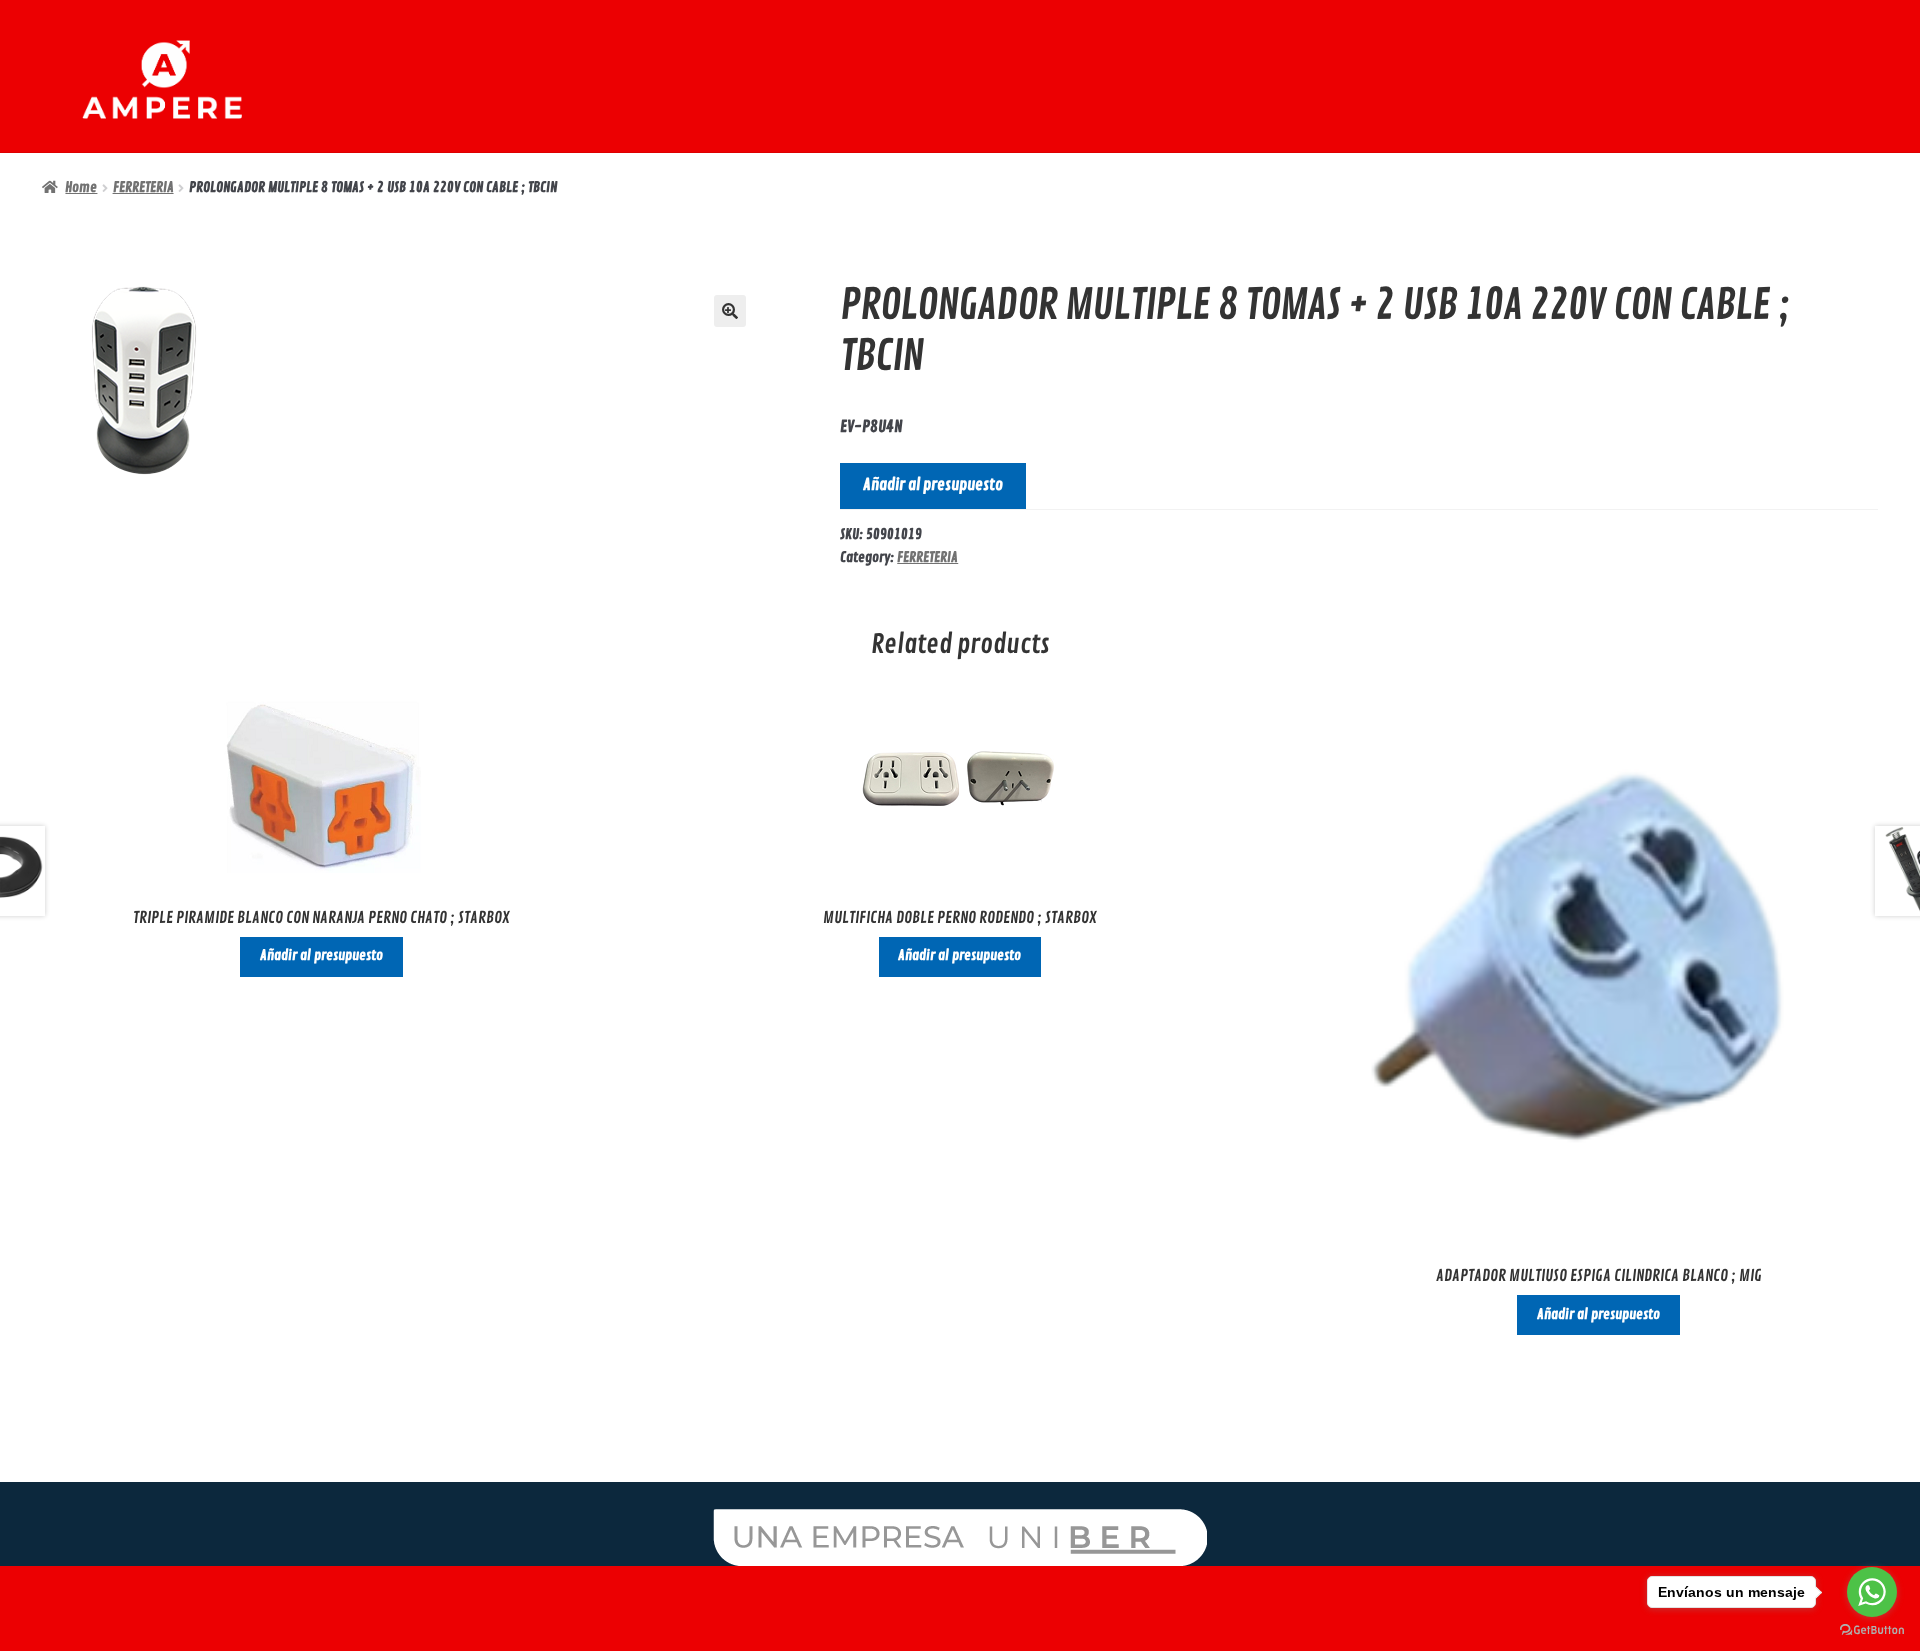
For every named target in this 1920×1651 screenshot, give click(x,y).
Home (81, 187)
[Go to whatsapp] (1872, 1592)
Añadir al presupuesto (933, 485)
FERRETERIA (143, 187)
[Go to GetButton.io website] (1872, 1630)
